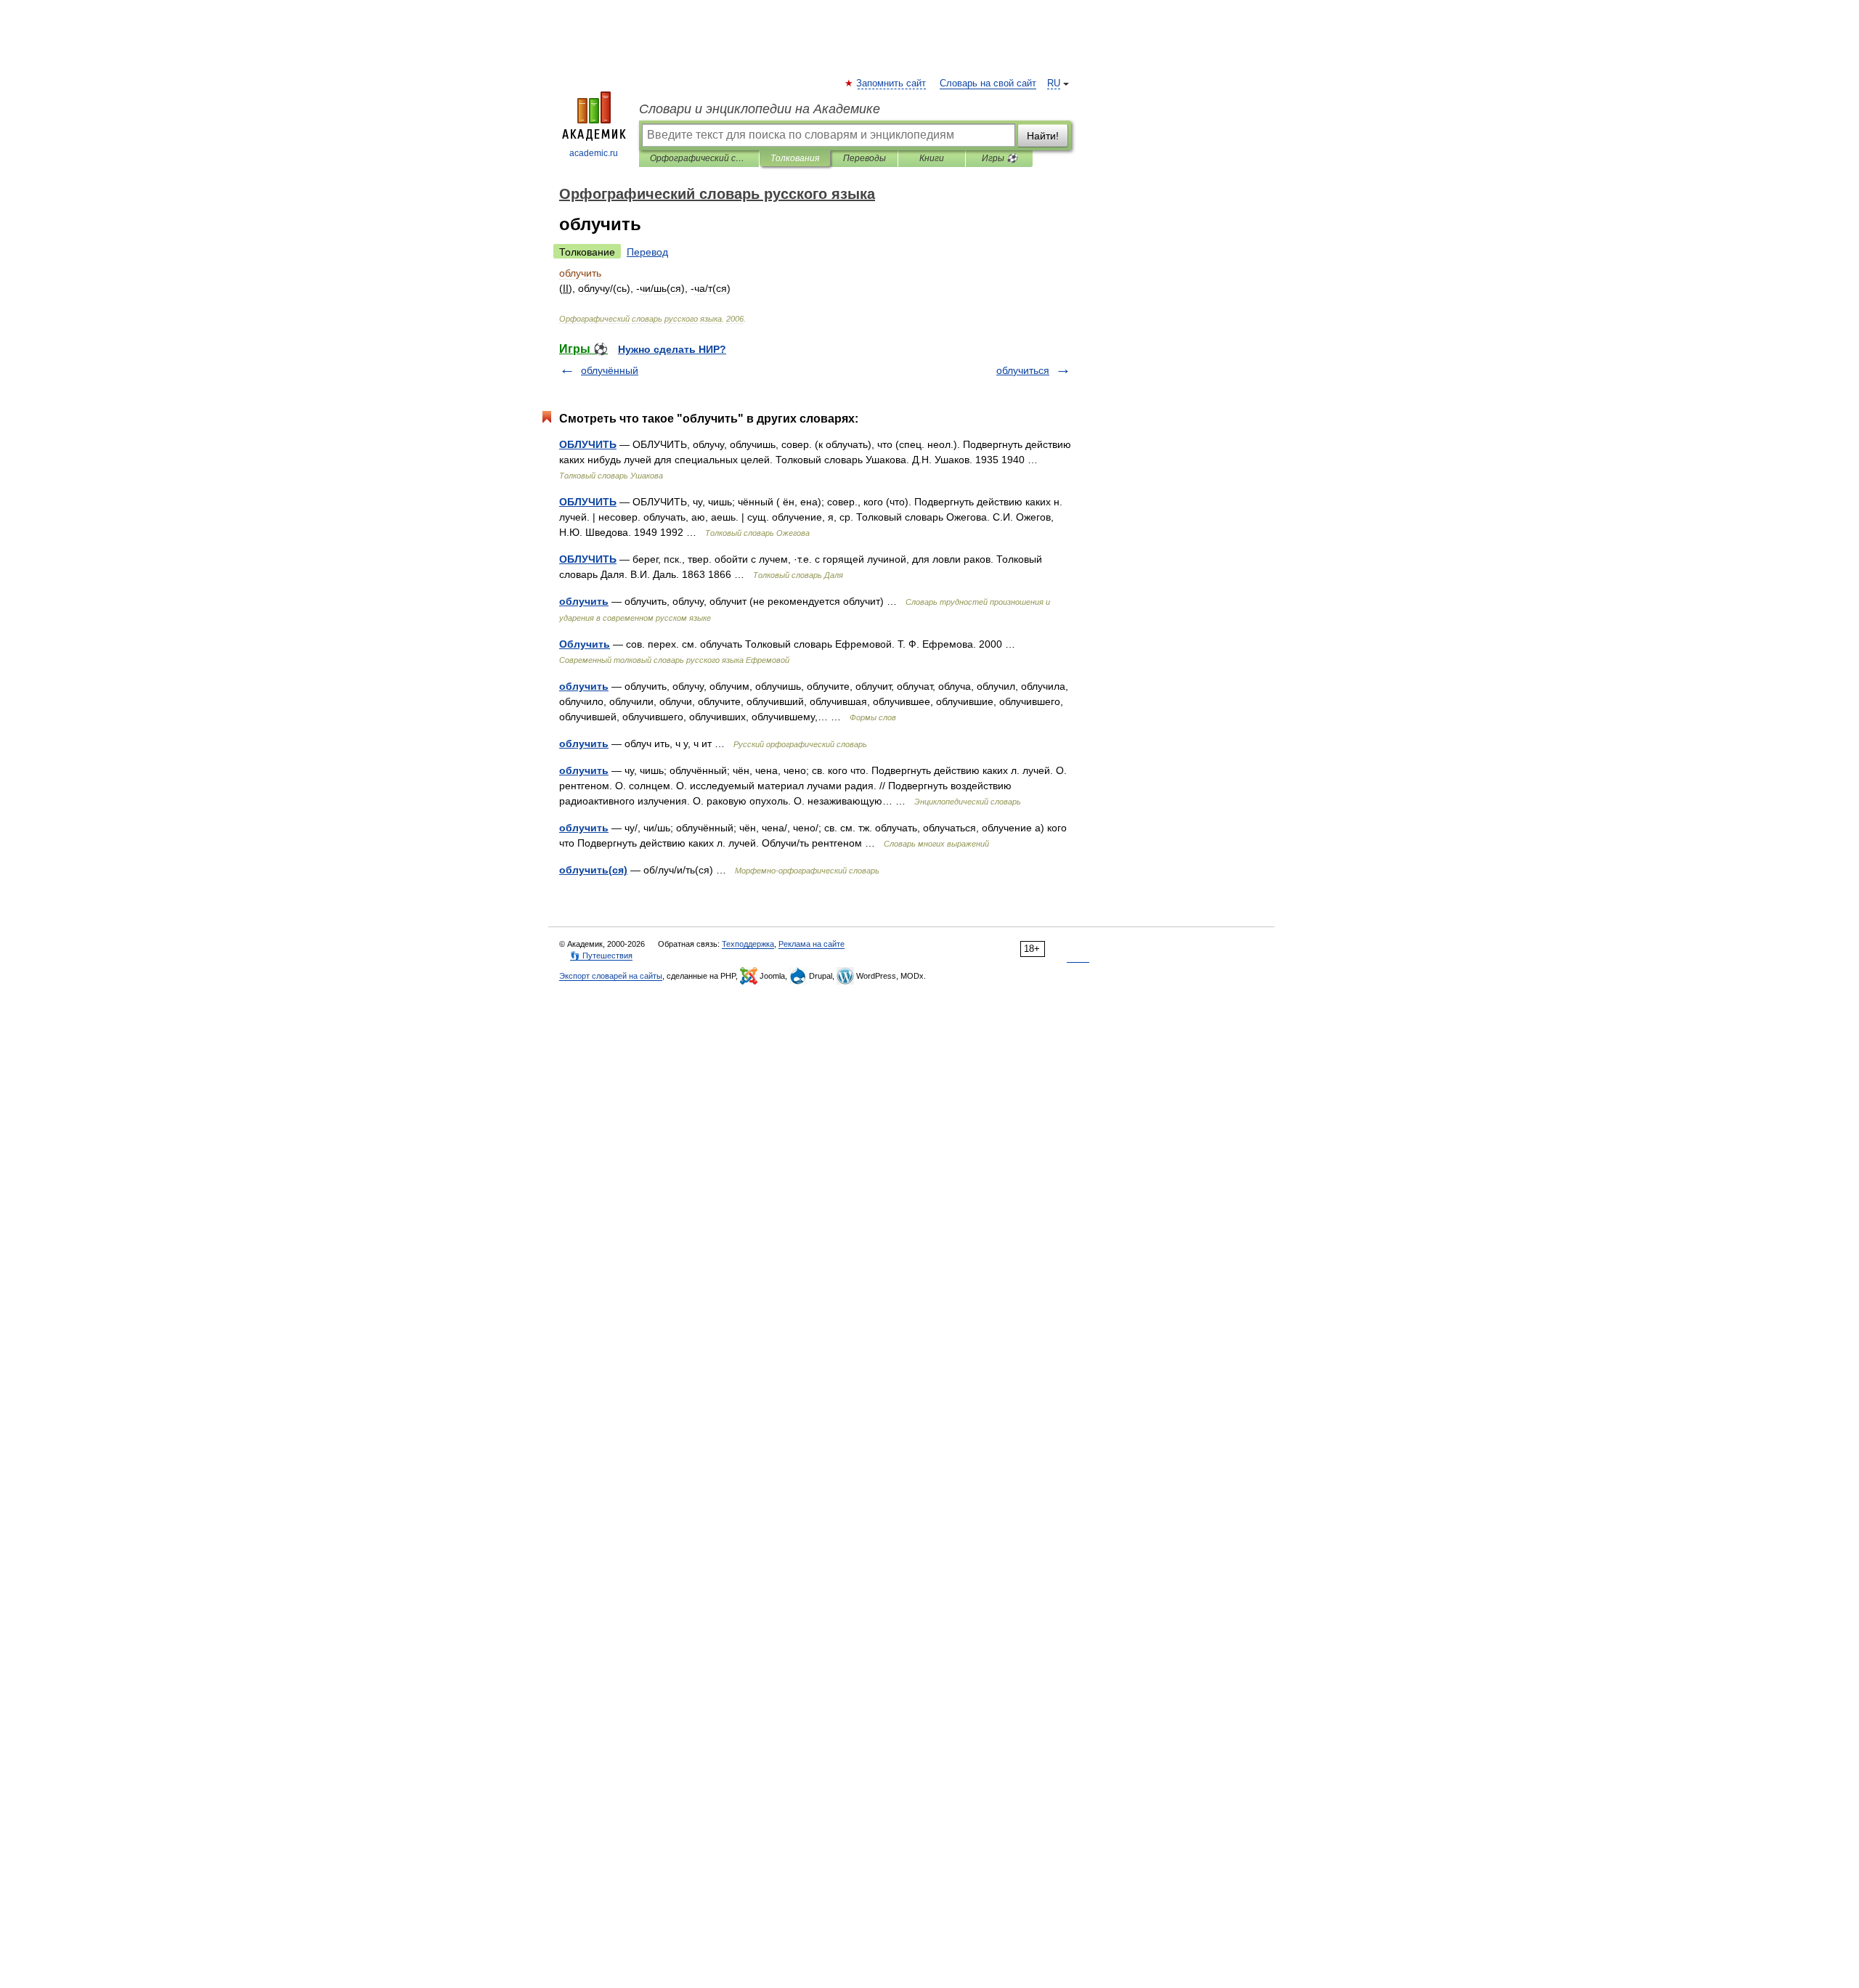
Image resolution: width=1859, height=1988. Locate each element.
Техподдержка (748, 944)
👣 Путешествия (601, 956)
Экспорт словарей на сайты (611, 976)
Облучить (585, 644)
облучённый (610, 370)
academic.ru (594, 153)
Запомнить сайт (892, 83)
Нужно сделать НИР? (672, 349)
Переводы (865, 158)
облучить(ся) (593, 870)
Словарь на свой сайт (988, 83)
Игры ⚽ (1000, 158)
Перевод (647, 252)
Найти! (1043, 136)
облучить (584, 601)
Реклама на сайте (811, 944)
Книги (932, 158)
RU (1054, 83)
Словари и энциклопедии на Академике (760, 109)
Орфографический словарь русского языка (699, 158)
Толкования (795, 158)
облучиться (1023, 370)
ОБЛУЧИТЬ (588, 444)
